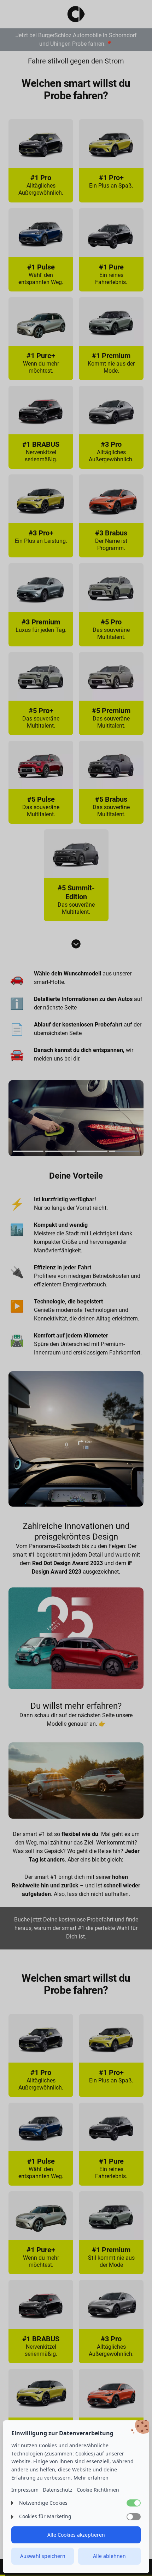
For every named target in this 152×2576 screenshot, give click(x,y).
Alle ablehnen (109, 2556)
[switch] (134, 2503)
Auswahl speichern (43, 2556)
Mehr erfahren (91, 2478)
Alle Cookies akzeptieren (76, 2535)
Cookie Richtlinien (98, 2490)
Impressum (25, 2490)
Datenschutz (58, 2490)
